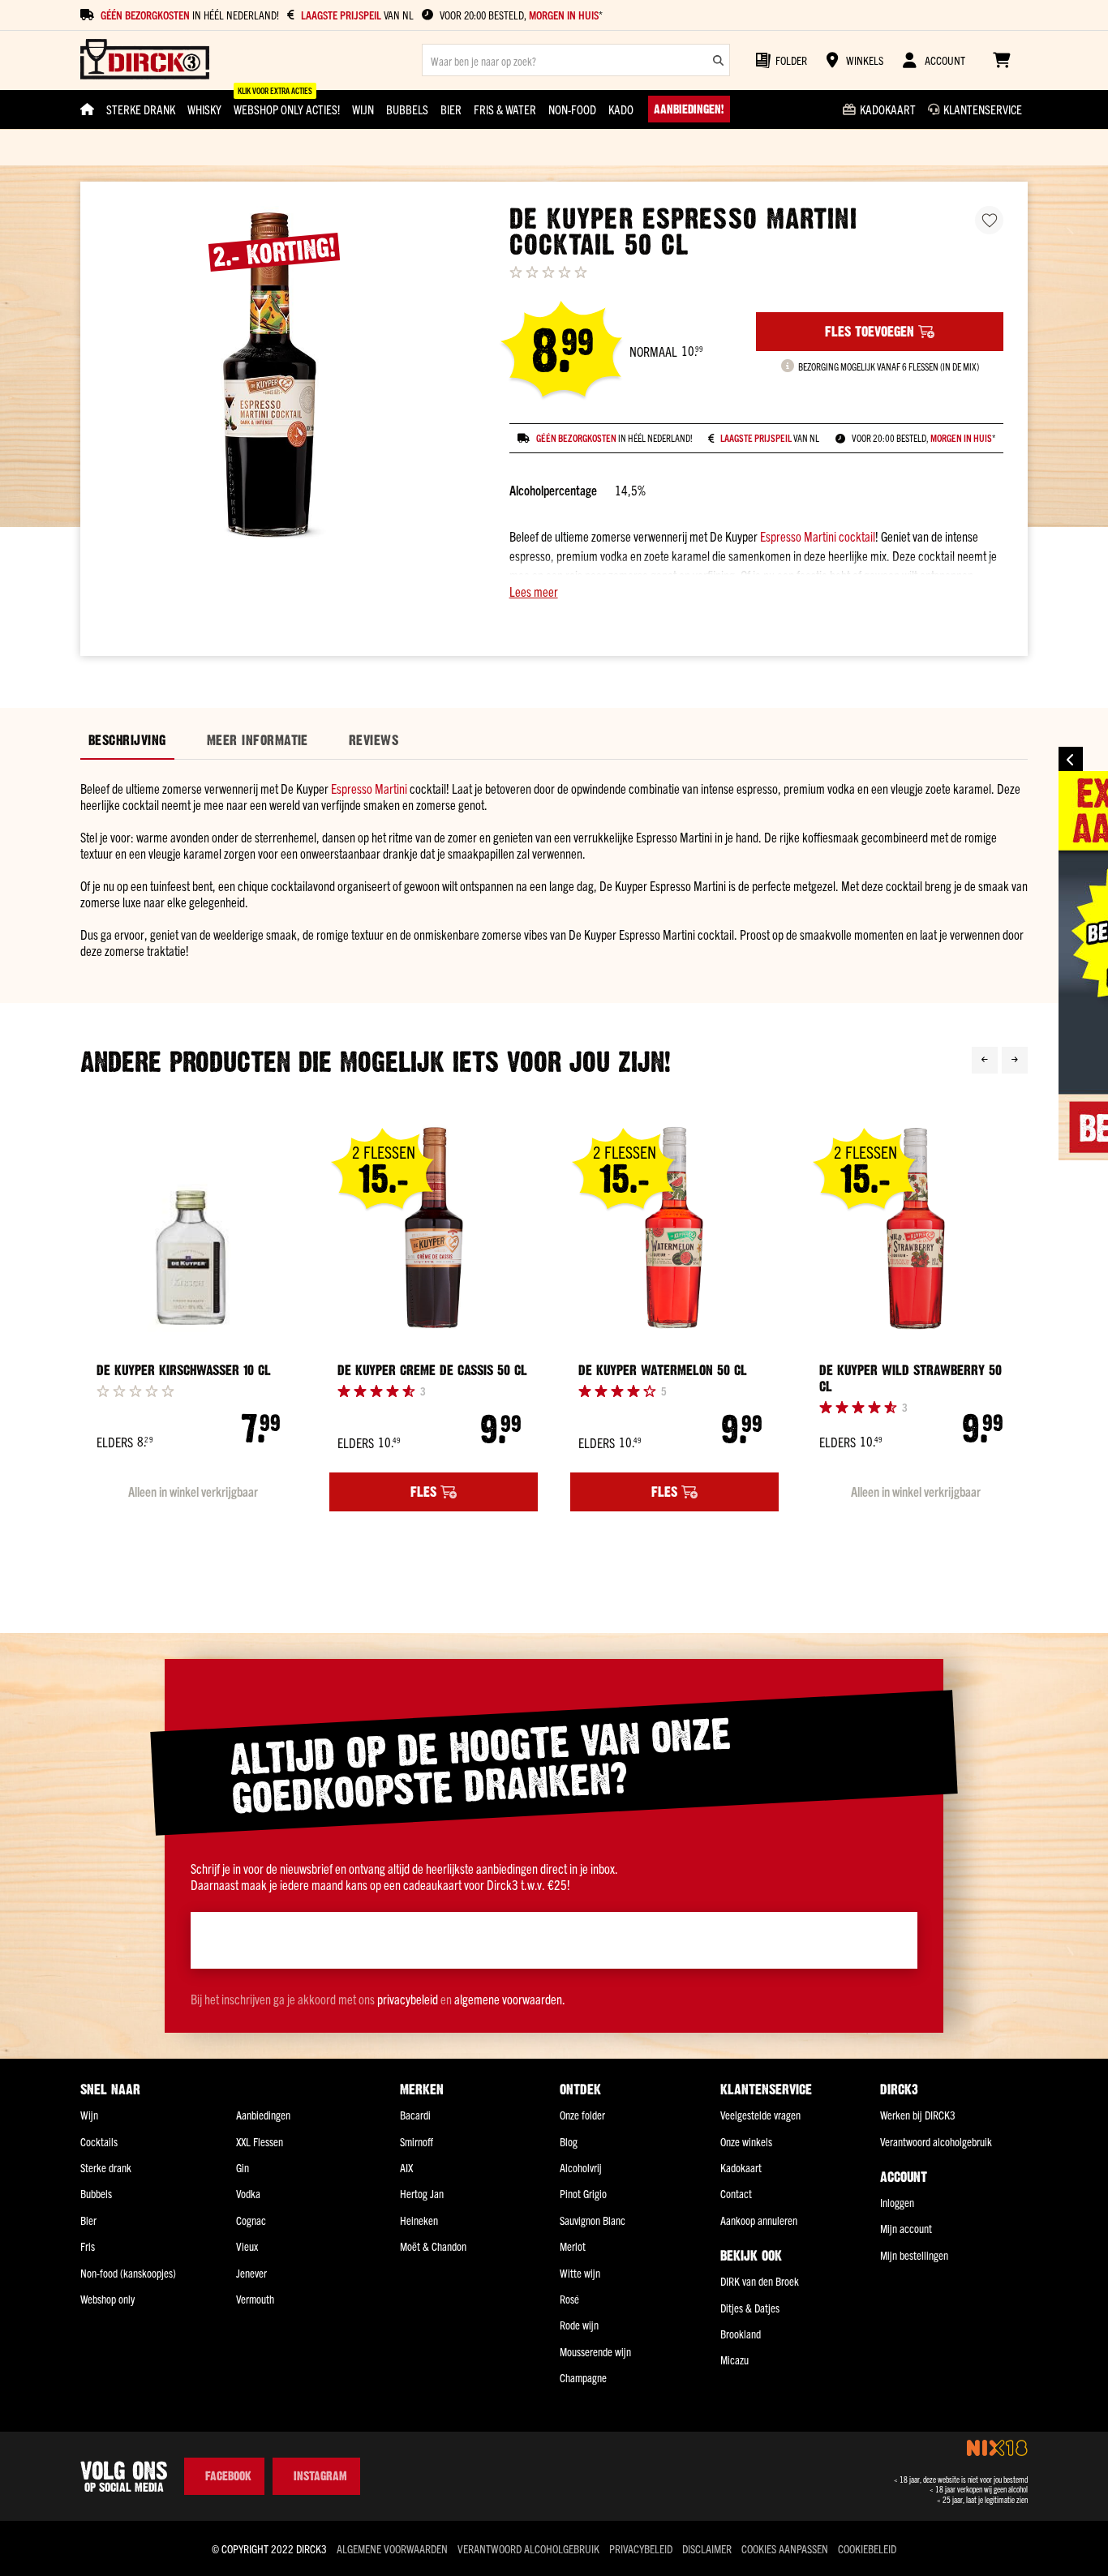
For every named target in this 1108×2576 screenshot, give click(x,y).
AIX (406, 2167)
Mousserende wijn (595, 2351)
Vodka (248, 2193)
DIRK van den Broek (760, 2281)
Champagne (583, 2377)
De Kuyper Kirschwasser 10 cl (184, 1370)
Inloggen (897, 2202)
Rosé (569, 2299)
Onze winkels (746, 2141)
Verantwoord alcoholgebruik (936, 2141)
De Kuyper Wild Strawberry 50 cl (910, 1378)
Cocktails (99, 2141)
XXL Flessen (260, 2141)
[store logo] (145, 60)
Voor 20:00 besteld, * (521, 15)
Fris (88, 2246)
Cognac (251, 2220)
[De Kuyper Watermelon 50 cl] (674, 1229)
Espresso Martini (798, 536)
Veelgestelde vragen (760, 2115)
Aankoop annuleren (759, 2220)
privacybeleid (408, 1999)
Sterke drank (106, 2167)
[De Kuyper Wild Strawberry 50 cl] (915, 1229)
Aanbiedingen (263, 2115)
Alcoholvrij (581, 2167)
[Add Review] (135, 1391)
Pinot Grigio (583, 2193)
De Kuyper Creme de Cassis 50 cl (432, 1370)
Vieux (247, 2246)
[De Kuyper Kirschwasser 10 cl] (193, 1229)
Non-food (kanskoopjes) (128, 2273)
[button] (756, 591)
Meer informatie (258, 740)
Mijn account (906, 2228)
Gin (243, 2167)
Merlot (573, 2246)
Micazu (734, 2360)
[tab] (127, 741)
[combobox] (576, 60)
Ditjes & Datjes (750, 2308)
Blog (569, 2141)
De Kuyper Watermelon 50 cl (663, 1370)
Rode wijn (579, 2325)
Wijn (89, 2115)
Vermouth (255, 2299)
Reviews (374, 740)
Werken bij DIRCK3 (918, 2115)
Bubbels (96, 2193)
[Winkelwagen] (1001, 60)
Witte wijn (580, 2273)
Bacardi (415, 2115)
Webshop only (107, 2299)
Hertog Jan (422, 2193)
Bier (88, 2220)
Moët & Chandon (433, 2246)
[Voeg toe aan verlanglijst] (989, 220)
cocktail (857, 536)
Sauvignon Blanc (593, 2220)
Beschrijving (127, 740)
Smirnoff (417, 2141)
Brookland (741, 2334)
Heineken (419, 2220)
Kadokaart (741, 2167)
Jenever (251, 2273)
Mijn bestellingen (914, 2255)
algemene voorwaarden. (510, 1999)
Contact (736, 2193)
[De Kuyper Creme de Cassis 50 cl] (434, 1229)
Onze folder (582, 2115)
